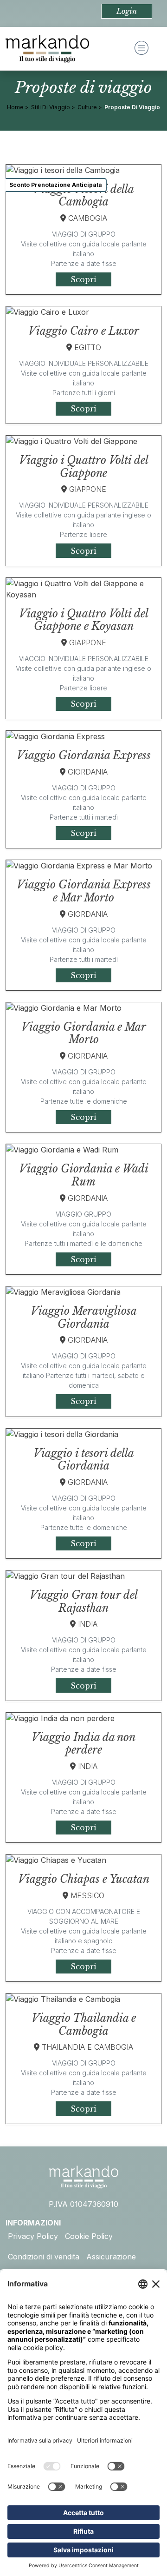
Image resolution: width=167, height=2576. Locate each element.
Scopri (83, 279)
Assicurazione (111, 2257)
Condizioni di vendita (44, 2257)
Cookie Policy (89, 2236)
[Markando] (47, 49)
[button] (127, 11)
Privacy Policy (33, 2236)
